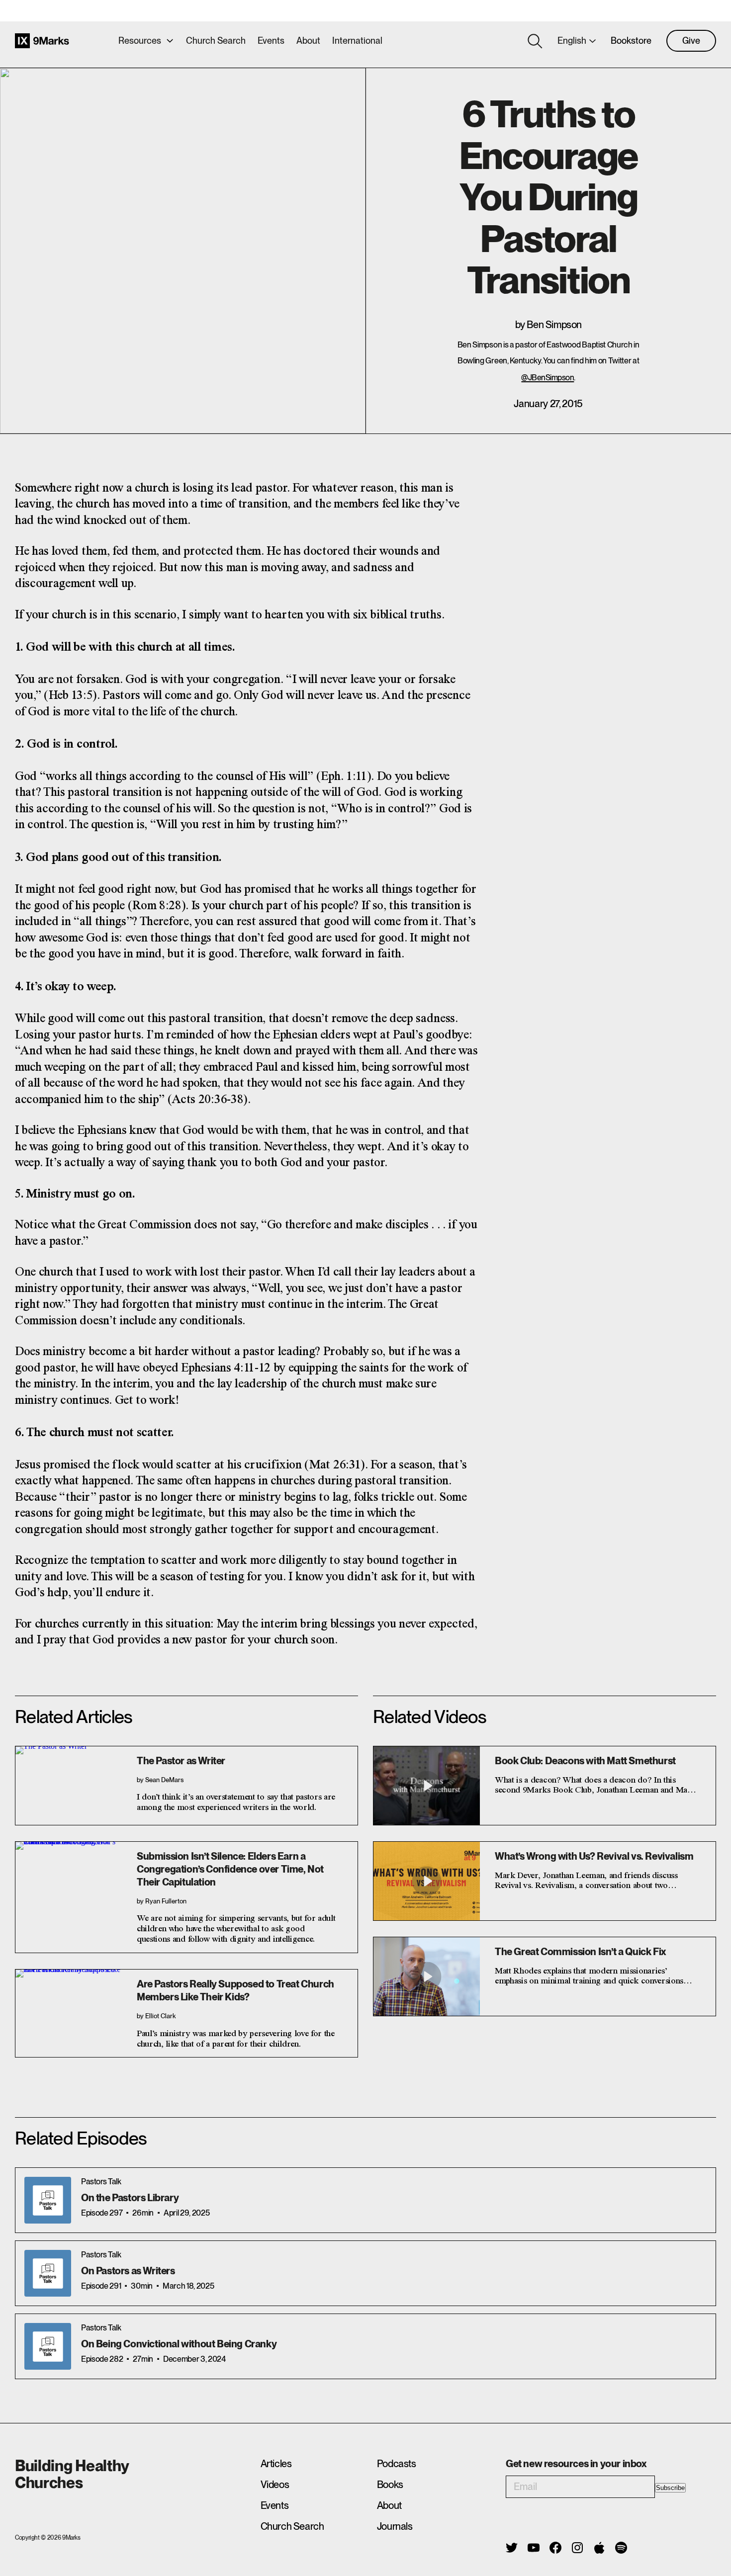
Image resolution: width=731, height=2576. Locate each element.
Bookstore (631, 41)
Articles (276, 2464)
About (308, 41)
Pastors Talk (101, 2182)
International (357, 41)
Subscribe (670, 2488)
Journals (395, 2526)
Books (390, 2485)
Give (691, 41)
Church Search (216, 41)
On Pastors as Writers (128, 2271)
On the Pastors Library (130, 2198)
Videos (275, 2485)
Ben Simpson (554, 325)
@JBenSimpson (548, 378)
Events (271, 41)
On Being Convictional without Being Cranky (179, 2344)
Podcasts (397, 2464)
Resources (140, 41)
